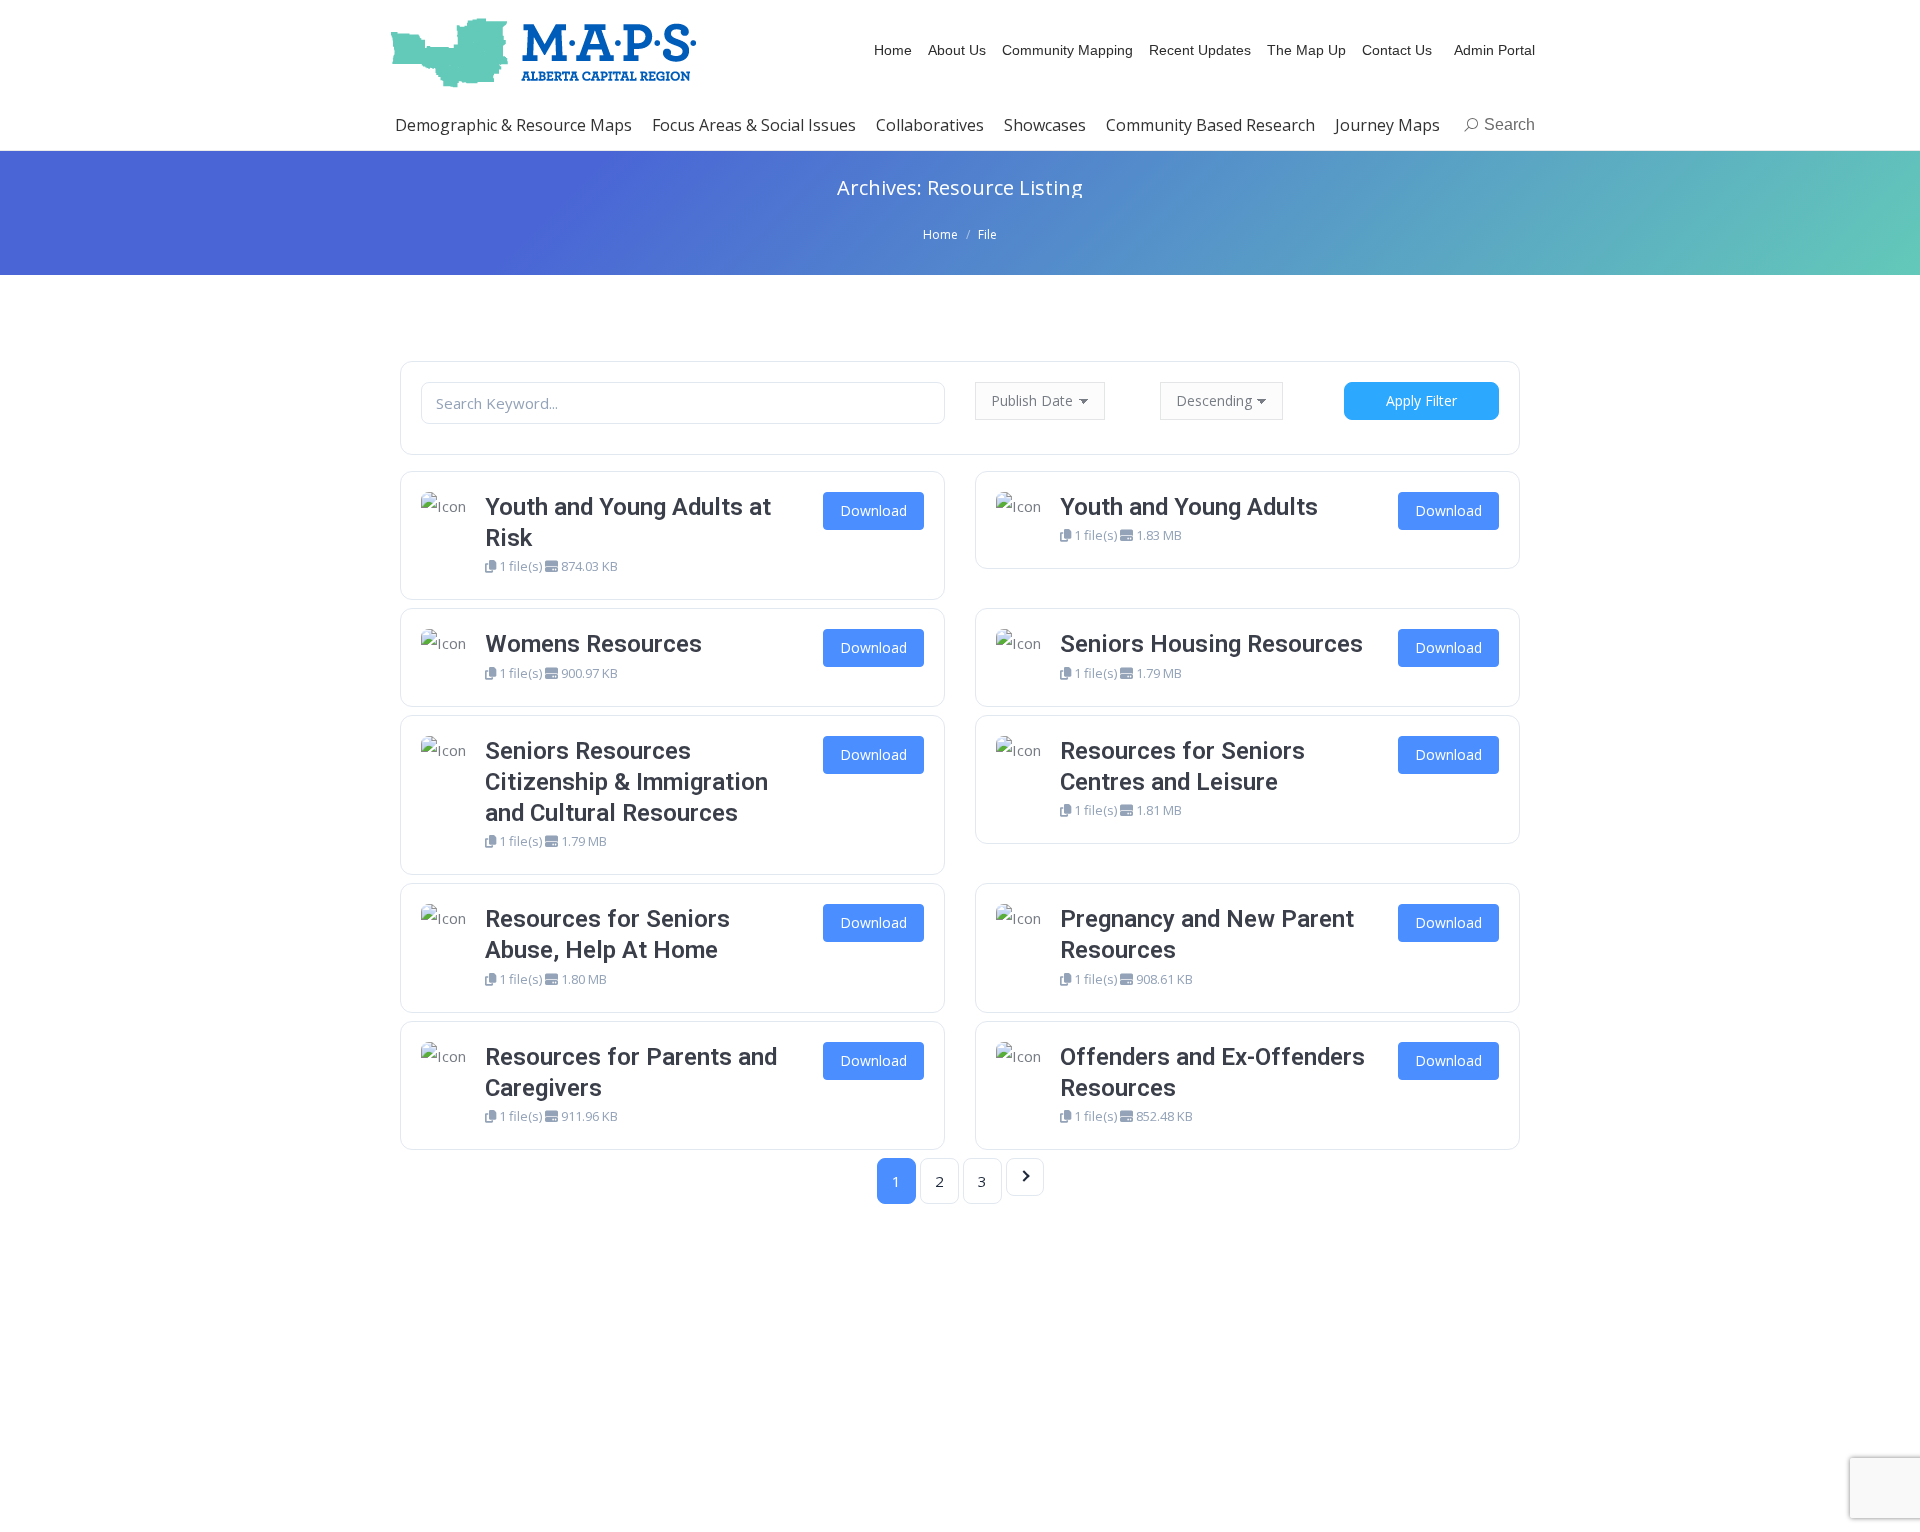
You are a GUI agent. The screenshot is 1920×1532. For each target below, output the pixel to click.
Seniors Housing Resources (1211, 644)
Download (873, 510)
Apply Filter (1421, 400)
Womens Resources (593, 644)
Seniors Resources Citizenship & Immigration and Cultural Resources (626, 782)
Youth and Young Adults (1189, 507)
